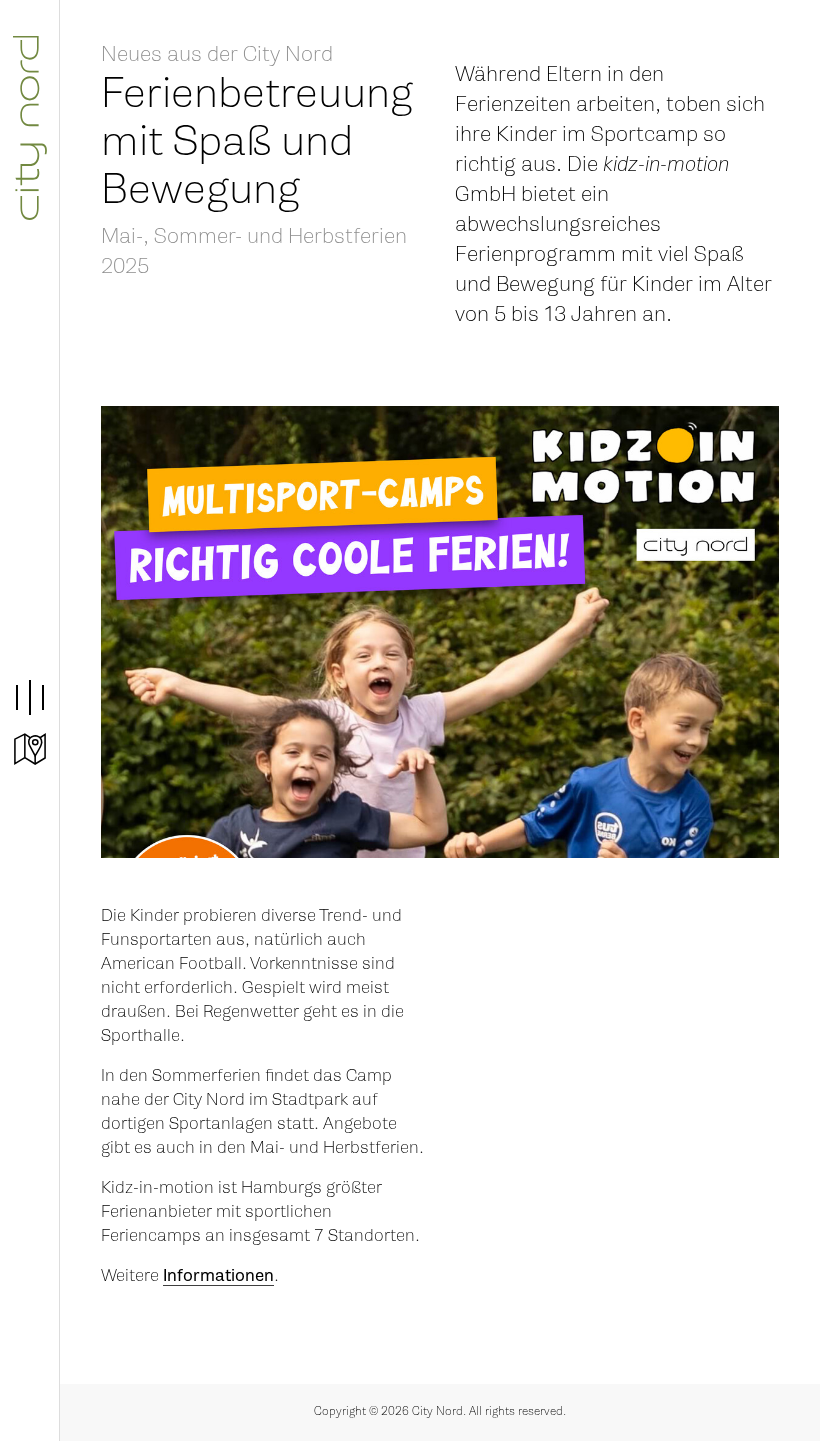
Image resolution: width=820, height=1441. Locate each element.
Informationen (218, 1275)
